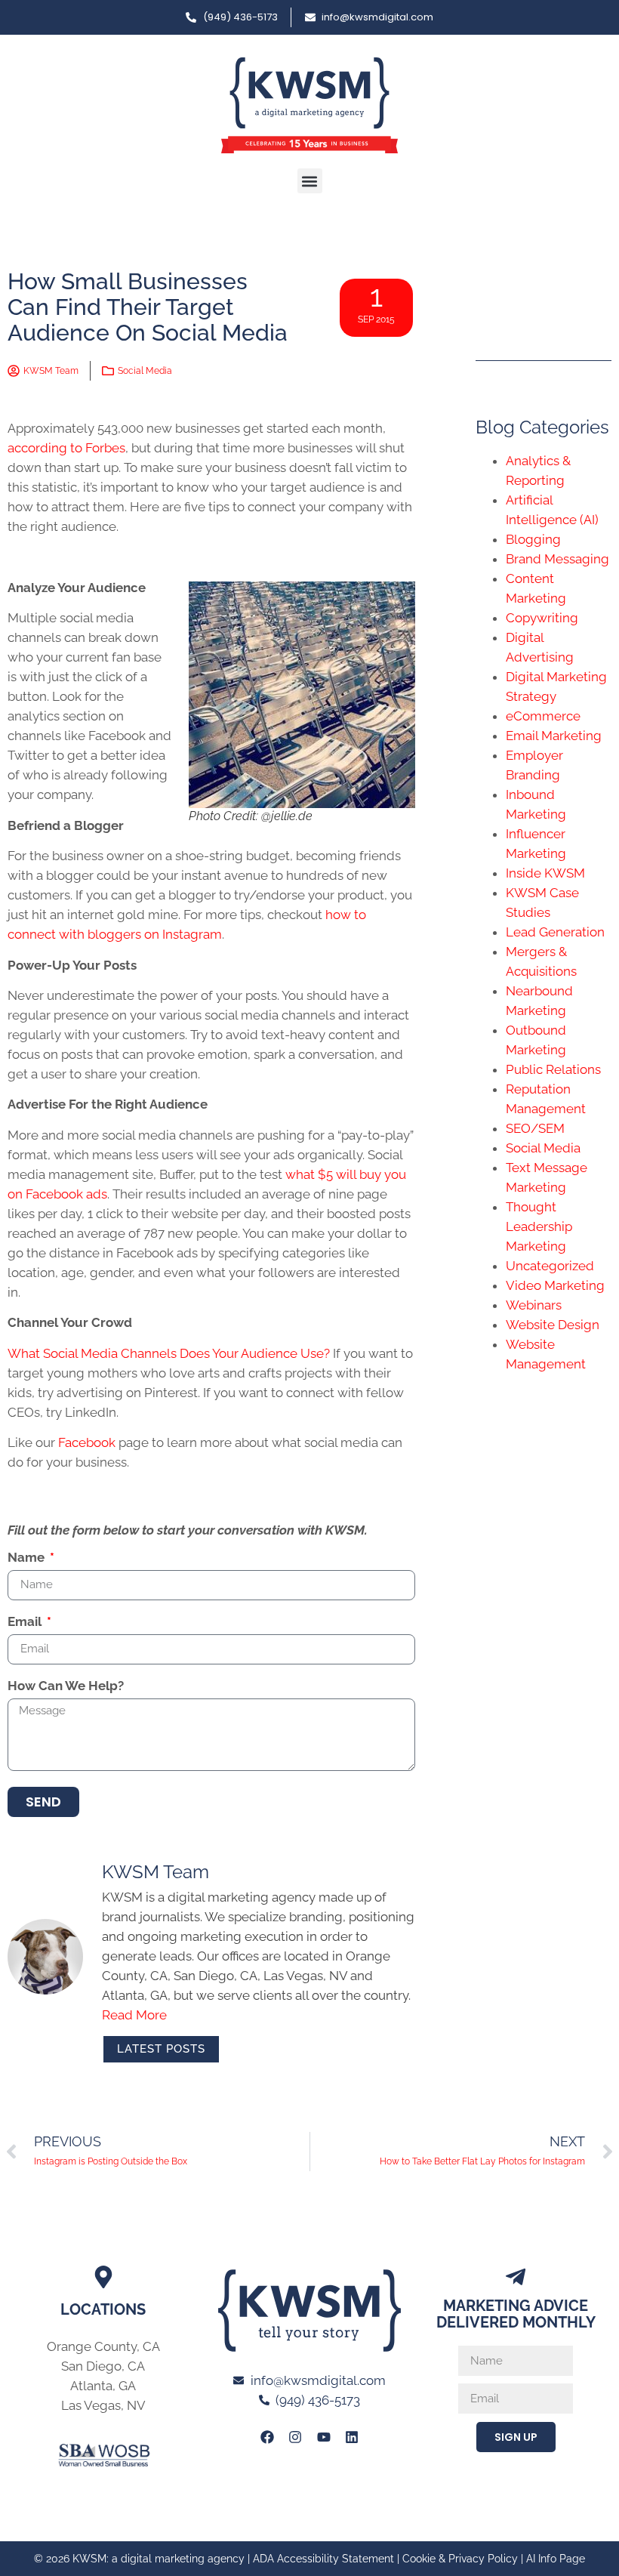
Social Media (145, 371)
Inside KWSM (545, 873)
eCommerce (543, 716)
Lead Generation (555, 932)
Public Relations (553, 1069)
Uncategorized (550, 1266)
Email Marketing (554, 736)
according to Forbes (66, 448)
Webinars (534, 1305)
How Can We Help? (66, 1686)
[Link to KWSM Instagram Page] (295, 2437)
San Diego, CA (103, 2366)
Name (28, 1558)
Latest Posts (161, 2049)
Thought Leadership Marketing (539, 1226)
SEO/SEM (535, 1128)
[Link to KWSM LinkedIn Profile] (352, 2437)
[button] (310, 181)
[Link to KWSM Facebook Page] (267, 2437)
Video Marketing (555, 1285)
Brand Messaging (557, 559)
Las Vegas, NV (103, 2405)
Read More (134, 2015)
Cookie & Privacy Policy (460, 2559)
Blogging (533, 539)
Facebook (87, 1442)
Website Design (553, 1325)
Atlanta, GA (103, 2386)
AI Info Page (556, 2559)
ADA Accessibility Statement (323, 2559)
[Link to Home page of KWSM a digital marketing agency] (309, 105)
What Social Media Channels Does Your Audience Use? (169, 1353)
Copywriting (542, 618)
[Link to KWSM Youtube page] (324, 2437)
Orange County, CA (103, 2346)
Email (26, 1622)
